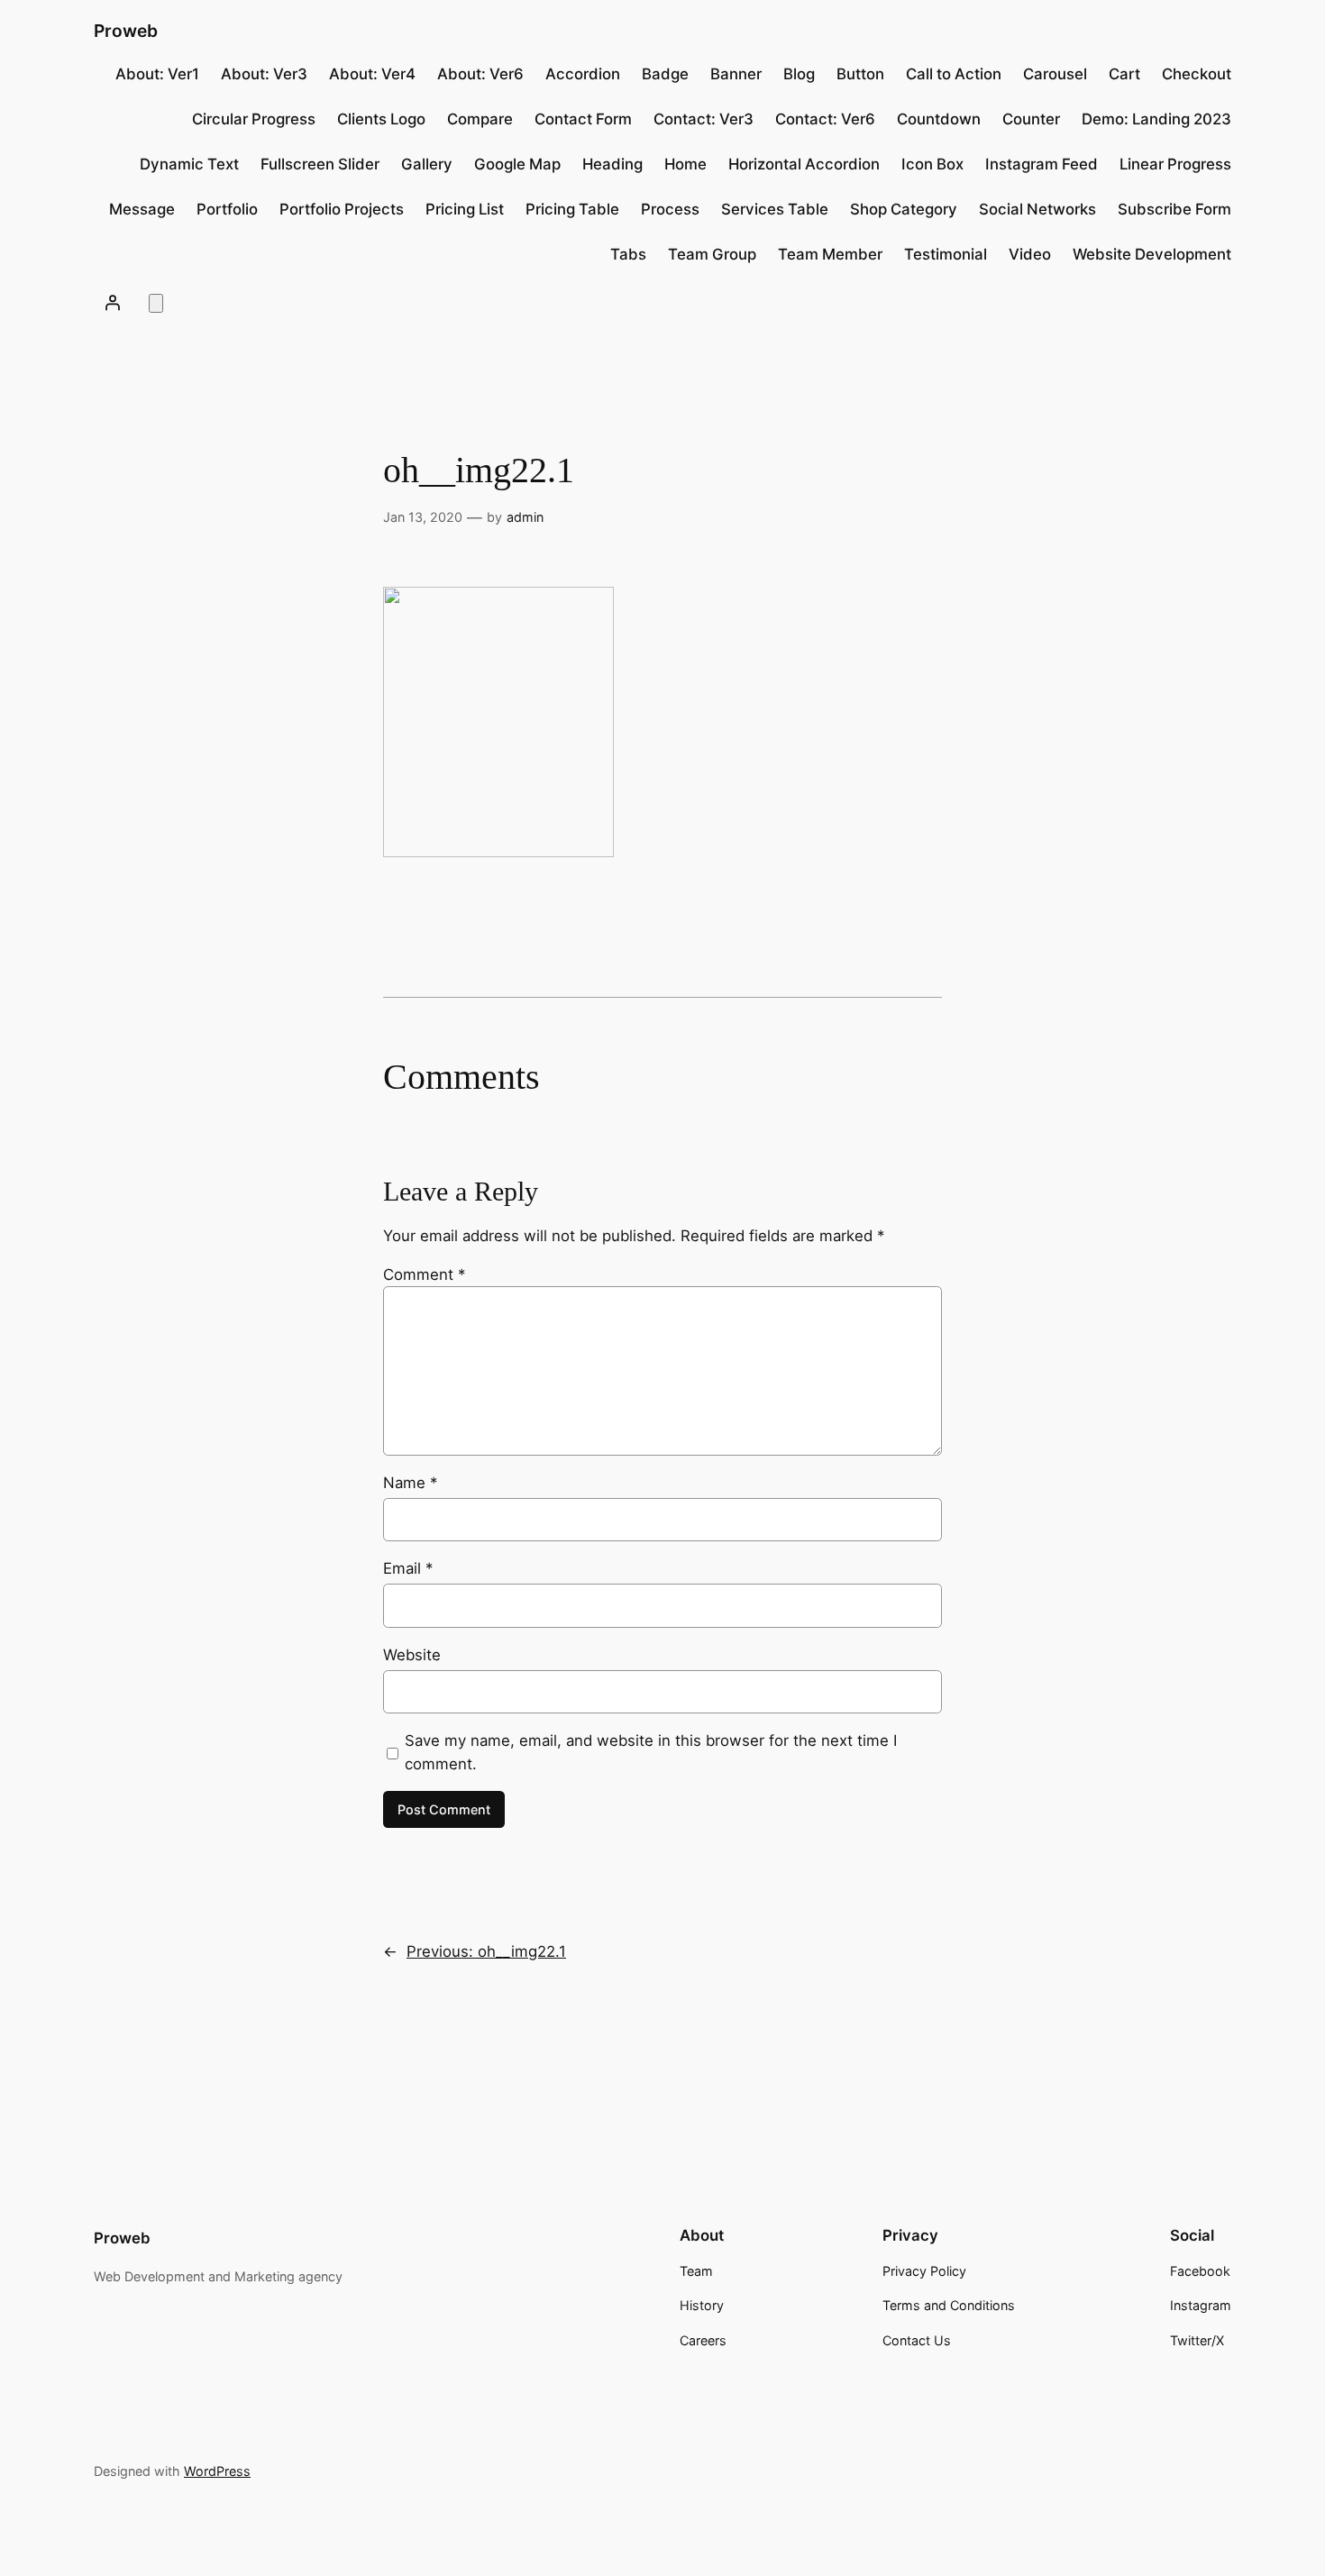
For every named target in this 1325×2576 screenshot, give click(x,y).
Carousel (1055, 74)
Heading (612, 164)
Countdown (939, 119)
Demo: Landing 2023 (1156, 119)
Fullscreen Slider (320, 164)
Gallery (427, 164)
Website (412, 1655)
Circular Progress (254, 119)
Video (1030, 254)
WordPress (217, 2471)
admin (525, 517)
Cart (1124, 74)
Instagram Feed (1042, 164)
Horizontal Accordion (804, 164)
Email (408, 1568)
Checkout (1197, 74)
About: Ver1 (157, 74)
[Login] (113, 302)
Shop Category (904, 209)
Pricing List (465, 209)
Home (685, 164)
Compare (480, 119)
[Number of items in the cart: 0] (156, 303)
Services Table (775, 209)
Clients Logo (381, 119)
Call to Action (954, 74)
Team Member (830, 254)
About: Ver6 (480, 74)
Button (860, 74)
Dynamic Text (189, 164)
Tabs (628, 254)
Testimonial (946, 254)
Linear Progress (1175, 164)
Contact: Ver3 (704, 119)
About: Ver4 (372, 74)
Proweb (126, 31)
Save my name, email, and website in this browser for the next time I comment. (651, 1752)
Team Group (712, 254)
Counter (1031, 119)
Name (410, 1483)
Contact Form (583, 119)
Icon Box (932, 164)
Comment (424, 1274)
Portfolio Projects (342, 209)
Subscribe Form (1174, 209)
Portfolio (227, 209)
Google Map (517, 164)
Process (670, 209)
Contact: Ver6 (825, 119)
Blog (799, 74)
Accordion (583, 74)
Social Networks (1037, 209)
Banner (736, 74)
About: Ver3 (264, 74)
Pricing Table (572, 209)
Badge (665, 74)
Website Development (1152, 254)
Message (142, 209)
